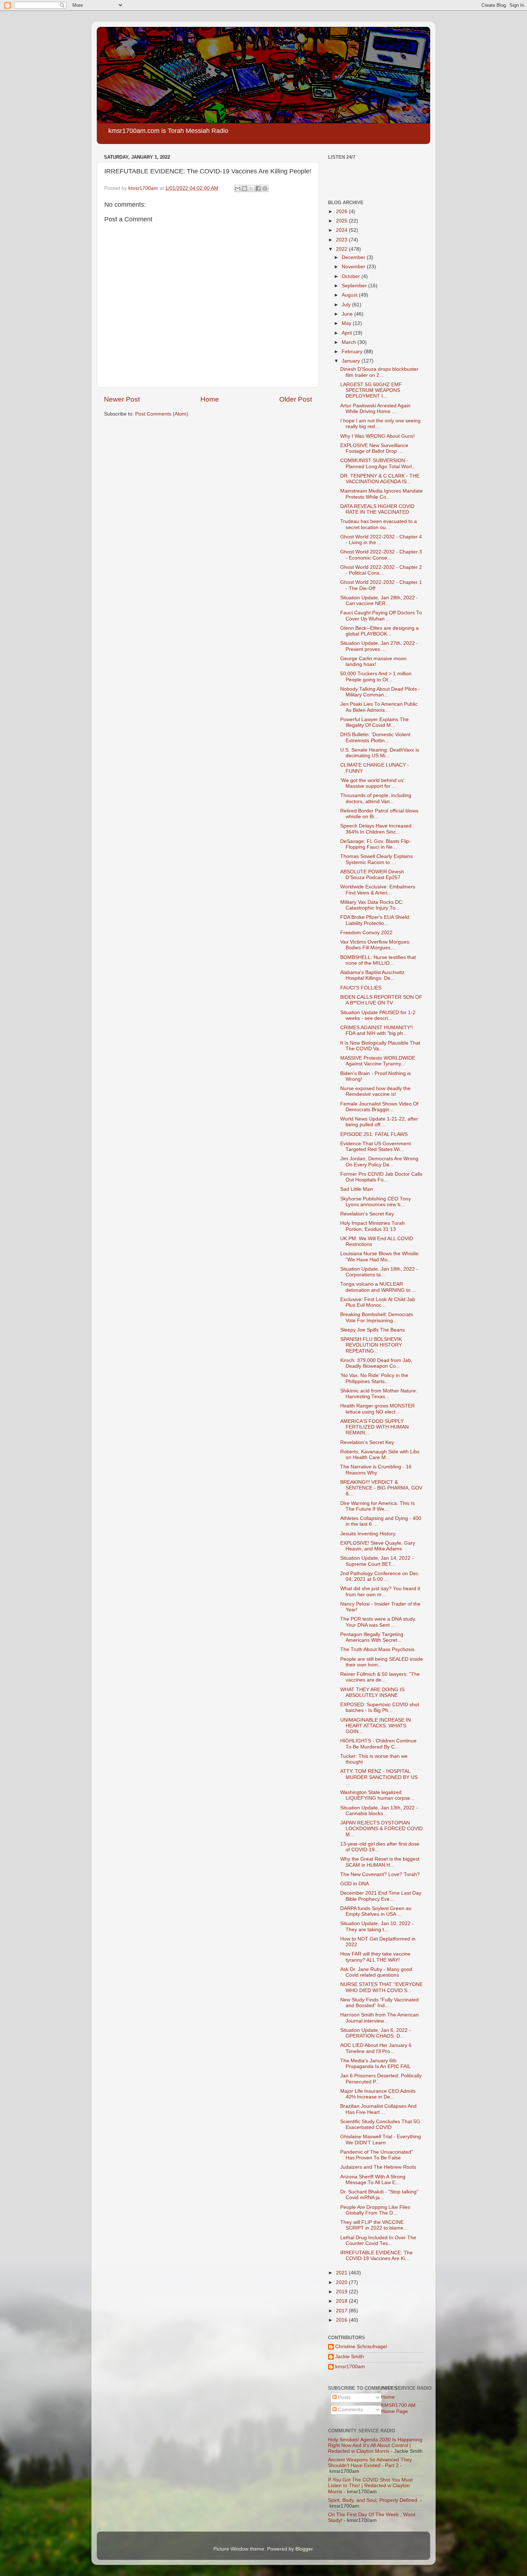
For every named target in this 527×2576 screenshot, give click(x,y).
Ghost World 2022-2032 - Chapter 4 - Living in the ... (381, 540)
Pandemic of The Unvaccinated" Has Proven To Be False (377, 2155)
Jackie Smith (350, 2357)
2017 (342, 2311)
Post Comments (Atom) (162, 414)
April (347, 333)
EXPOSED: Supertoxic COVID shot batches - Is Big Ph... (380, 1707)
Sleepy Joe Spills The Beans (372, 1330)
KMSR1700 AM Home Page (398, 2408)
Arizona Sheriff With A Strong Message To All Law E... (373, 2180)
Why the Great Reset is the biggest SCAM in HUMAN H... (380, 1862)
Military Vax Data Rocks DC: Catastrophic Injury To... (372, 905)
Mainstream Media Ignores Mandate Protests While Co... (381, 494)
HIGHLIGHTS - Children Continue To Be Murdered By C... (378, 1744)
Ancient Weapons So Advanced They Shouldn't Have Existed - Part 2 (370, 2463)
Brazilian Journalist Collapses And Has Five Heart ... (378, 2109)
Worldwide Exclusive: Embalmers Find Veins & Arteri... (378, 890)
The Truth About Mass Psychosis (377, 1649)
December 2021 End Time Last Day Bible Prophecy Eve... (381, 1896)
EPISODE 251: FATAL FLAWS (374, 1134)
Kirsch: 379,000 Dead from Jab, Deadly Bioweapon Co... (376, 1363)
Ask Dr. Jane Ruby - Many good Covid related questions (376, 1972)
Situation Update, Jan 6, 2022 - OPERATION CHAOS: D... (376, 2033)
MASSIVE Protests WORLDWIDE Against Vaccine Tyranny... (378, 1061)
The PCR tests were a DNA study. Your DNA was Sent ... (378, 1622)
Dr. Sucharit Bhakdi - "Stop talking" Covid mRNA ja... (379, 2195)
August (350, 295)
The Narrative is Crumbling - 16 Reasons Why (376, 1470)
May (347, 323)
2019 (342, 2292)
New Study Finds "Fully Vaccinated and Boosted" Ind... (379, 2003)
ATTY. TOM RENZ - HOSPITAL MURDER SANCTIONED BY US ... (379, 1777)
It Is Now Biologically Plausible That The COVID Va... (380, 1046)
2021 (342, 2273)
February (353, 352)
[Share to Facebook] (258, 188)
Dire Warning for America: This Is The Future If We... (378, 1506)
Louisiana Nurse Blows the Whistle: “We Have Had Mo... (380, 1256)
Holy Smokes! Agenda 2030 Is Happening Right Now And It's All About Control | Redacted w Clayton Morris (375, 2445)
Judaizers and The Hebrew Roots (378, 2167)
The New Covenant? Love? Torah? (380, 1874)
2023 (342, 240)
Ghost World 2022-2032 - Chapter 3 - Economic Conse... (381, 555)
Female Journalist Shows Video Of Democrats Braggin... (379, 1107)
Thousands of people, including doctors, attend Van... (376, 798)
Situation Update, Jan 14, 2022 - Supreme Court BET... (377, 1561)
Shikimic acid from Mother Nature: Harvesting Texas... (379, 1394)
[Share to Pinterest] (265, 188)
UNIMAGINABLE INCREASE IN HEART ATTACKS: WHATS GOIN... (376, 1726)
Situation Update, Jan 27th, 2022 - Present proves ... (379, 646)
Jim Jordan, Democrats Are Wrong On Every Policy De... (379, 1162)
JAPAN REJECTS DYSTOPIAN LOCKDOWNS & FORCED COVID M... (381, 1829)
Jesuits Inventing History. (368, 1534)
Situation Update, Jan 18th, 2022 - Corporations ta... (379, 1272)
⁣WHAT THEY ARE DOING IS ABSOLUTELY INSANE (372, 1692)
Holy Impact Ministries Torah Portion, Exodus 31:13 (372, 1226)
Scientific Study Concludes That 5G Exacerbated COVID (380, 2124)
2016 (342, 2320)
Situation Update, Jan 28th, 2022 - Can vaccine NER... (379, 601)
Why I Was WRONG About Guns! (378, 436)
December (354, 257)
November (354, 267)
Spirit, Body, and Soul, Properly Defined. (373, 2500)
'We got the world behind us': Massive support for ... (373, 783)
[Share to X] (251, 188)
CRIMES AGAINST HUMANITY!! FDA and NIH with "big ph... (377, 1030)
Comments (350, 2410)
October (352, 276)
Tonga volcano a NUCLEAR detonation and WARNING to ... (378, 1287)
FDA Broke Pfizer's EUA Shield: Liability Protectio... (375, 920)
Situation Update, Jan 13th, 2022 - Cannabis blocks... (379, 1811)
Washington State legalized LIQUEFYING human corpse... (377, 1795)
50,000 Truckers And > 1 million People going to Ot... (376, 677)
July (347, 305)
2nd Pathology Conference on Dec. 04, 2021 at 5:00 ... (380, 1576)
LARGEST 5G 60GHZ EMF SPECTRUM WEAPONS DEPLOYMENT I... (371, 390)
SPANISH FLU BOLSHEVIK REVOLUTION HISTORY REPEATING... (371, 1345)
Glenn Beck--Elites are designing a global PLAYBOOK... (379, 631)
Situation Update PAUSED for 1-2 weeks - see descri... (378, 1015)
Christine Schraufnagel (361, 2347)
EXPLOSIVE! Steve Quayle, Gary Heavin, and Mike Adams (378, 1546)
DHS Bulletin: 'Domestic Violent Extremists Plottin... (375, 737)
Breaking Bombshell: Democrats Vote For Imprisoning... (377, 1317)
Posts (344, 2397)
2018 (342, 2301)
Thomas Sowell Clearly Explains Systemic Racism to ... (376, 859)
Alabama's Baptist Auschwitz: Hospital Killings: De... (373, 975)
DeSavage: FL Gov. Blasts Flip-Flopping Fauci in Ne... (376, 844)
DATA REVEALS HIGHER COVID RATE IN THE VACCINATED (377, 509)
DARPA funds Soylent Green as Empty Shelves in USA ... (376, 1911)
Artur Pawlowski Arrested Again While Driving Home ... (375, 409)
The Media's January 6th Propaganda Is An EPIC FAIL (376, 2064)
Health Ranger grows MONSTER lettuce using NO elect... (378, 1409)
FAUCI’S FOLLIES (361, 988)
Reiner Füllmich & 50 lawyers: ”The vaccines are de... (380, 1677)
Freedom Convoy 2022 (366, 933)
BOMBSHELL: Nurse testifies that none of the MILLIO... (378, 960)
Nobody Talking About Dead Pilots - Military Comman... (380, 692)
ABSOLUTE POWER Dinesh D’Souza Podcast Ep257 (372, 875)
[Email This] (238, 188)
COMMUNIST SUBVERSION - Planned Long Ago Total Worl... (378, 463)
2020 (342, 2282)
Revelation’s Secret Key (367, 1214)
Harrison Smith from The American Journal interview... (379, 2018)
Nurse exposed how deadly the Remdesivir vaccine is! (375, 1091)
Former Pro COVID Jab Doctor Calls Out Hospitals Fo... (381, 1177)
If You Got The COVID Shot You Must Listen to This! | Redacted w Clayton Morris (370, 2486)
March (350, 342)
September (355, 286)
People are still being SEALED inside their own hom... (382, 1662)
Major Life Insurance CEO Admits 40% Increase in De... (378, 2094)
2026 (342, 212)
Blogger (304, 2549)
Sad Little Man (357, 1189)
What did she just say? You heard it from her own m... (380, 1591)
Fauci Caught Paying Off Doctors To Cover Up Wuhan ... (381, 616)
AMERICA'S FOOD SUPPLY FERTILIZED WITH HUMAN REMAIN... (374, 1427)
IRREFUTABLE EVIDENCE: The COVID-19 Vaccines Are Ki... (376, 2256)
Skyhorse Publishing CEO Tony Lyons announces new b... (376, 1202)
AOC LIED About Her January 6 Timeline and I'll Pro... (376, 2048)
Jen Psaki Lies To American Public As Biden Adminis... (379, 707)
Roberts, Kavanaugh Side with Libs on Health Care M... (380, 1455)
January (352, 361)
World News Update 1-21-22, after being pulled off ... (379, 1122)
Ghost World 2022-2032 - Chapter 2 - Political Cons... (381, 570)
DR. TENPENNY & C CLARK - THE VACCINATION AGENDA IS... (380, 479)
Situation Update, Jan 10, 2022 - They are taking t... (377, 1926)
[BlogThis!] (244, 188)
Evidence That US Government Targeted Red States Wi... (376, 1147)
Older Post (296, 399)
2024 (342, 230)
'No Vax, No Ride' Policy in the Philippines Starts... (374, 1378)
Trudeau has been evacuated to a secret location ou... (379, 524)
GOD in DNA (355, 1884)
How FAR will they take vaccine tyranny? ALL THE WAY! (375, 1957)
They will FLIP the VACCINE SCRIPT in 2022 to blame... (374, 2225)
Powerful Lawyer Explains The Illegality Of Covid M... (374, 722)
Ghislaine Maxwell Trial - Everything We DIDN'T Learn (381, 2140)
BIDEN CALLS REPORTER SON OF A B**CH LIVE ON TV (381, 1000)
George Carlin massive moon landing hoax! (373, 661)
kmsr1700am (350, 2367)
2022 (342, 249)
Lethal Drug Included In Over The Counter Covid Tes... (378, 2241)
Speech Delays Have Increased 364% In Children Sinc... (376, 829)
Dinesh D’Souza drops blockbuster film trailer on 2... (379, 372)
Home (210, 399)
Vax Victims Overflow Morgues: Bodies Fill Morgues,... (375, 945)
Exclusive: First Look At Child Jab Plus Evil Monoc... (378, 1302)
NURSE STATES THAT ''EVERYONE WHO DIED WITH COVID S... (381, 1987)
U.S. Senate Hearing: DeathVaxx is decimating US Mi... (380, 753)
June (348, 314)
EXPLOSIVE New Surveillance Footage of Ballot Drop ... (374, 448)
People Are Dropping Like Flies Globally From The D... (375, 2210)
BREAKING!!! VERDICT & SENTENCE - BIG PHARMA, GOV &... (381, 1488)
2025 (342, 221)
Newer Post (122, 399)
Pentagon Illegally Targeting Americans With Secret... (372, 1637)
